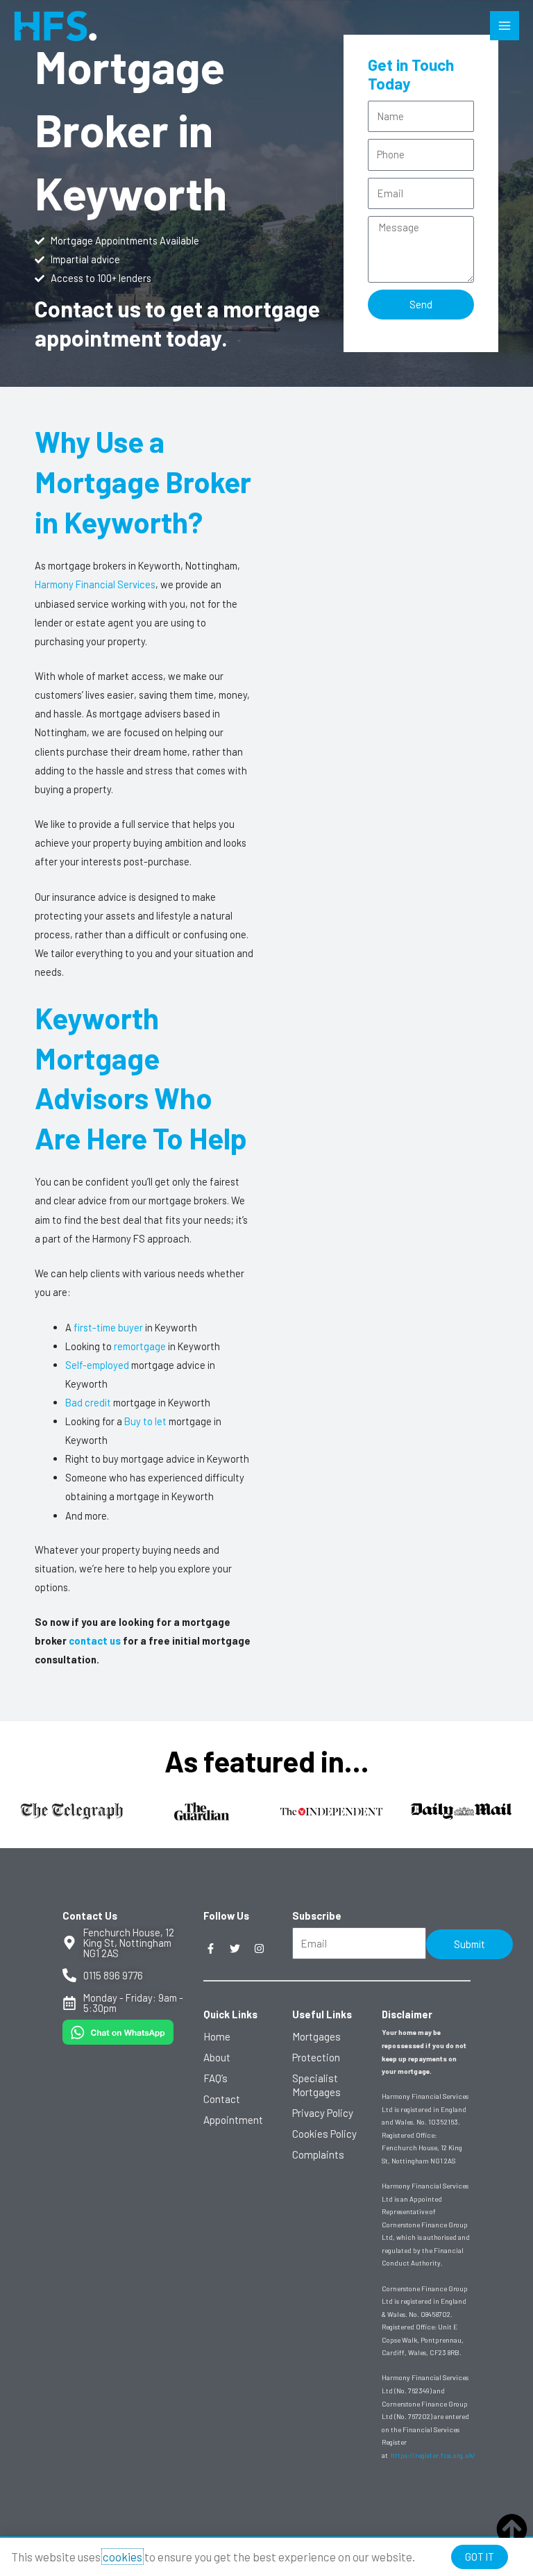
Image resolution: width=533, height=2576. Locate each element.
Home (217, 2036)
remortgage (140, 1346)
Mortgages (316, 2036)
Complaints (318, 2154)
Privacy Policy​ (323, 2113)
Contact (222, 2099)
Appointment (233, 2120)
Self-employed (97, 1365)
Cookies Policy (324, 2134)
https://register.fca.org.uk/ (433, 2455)
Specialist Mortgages (316, 2085)
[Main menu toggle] (505, 26)
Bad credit (88, 1402)
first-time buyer (108, 1327)
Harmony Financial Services (95, 584)
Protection (316, 2057)
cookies (122, 2557)
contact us (96, 1640)
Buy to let (145, 1421)
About (217, 2057)
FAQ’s (215, 2078)
